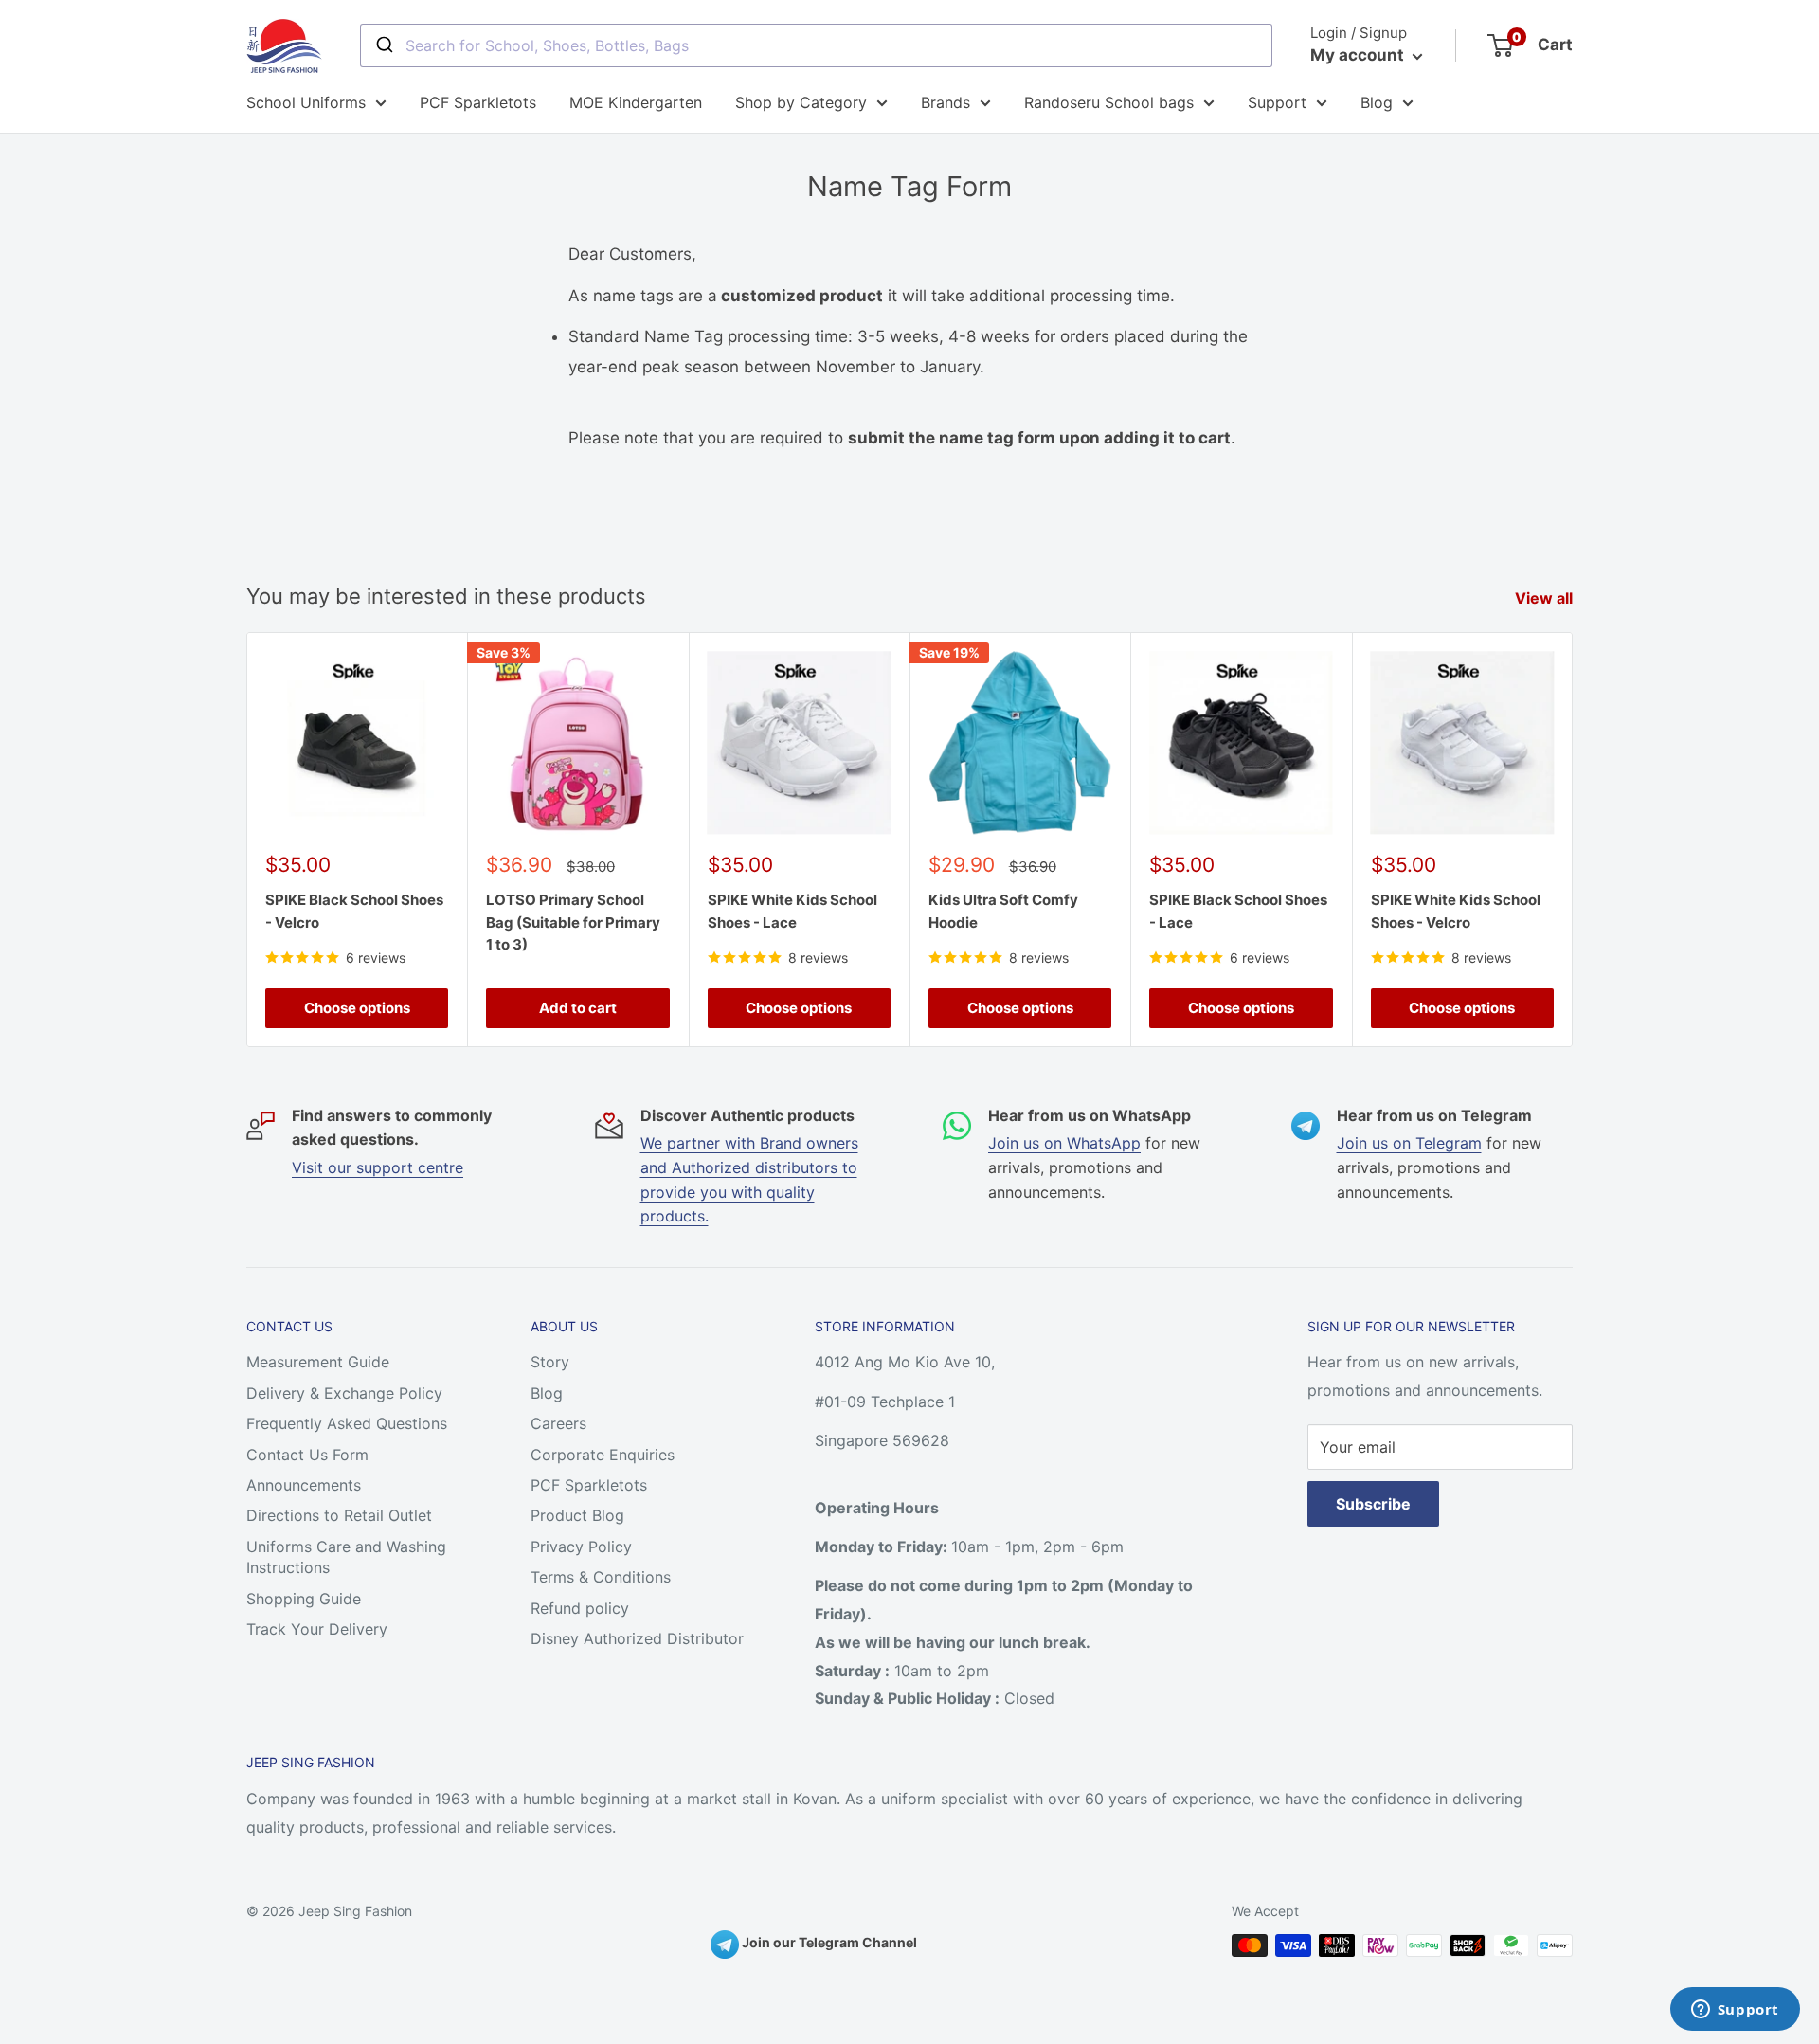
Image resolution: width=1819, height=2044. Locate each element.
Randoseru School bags (1109, 102)
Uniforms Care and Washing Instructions (346, 1557)
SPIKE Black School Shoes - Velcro (354, 911)
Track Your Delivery (317, 1629)
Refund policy (580, 1608)
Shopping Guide (304, 1599)
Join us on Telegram (1409, 1143)
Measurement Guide (318, 1362)
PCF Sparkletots (478, 102)
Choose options (357, 1008)
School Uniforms (306, 102)
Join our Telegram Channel (828, 1942)
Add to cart (578, 1008)
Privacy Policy (581, 1547)
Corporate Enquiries (603, 1455)
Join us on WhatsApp (1064, 1143)
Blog (1377, 102)
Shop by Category (801, 102)
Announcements (304, 1485)
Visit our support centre (378, 1167)
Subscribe (1373, 1504)
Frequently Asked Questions (347, 1423)
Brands (946, 102)
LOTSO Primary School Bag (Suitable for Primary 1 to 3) (573, 922)
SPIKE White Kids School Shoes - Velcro (1456, 911)
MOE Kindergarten (636, 102)
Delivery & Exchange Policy (344, 1393)
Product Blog (577, 1515)
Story (550, 1362)
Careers (558, 1423)
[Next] (1573, 839)
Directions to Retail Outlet (339, 1515)
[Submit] (383, 45)
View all (1546, 598)
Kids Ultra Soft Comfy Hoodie (1003, 911)
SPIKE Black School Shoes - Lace (1238, 911)
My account (1359, 55)
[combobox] (816, 45)
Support (1277, 102)
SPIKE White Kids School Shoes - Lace (792, 911)
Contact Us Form (307, 1455)
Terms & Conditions (601, 1577)
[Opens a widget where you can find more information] (1735, 2011)
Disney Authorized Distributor (637, 1638)
